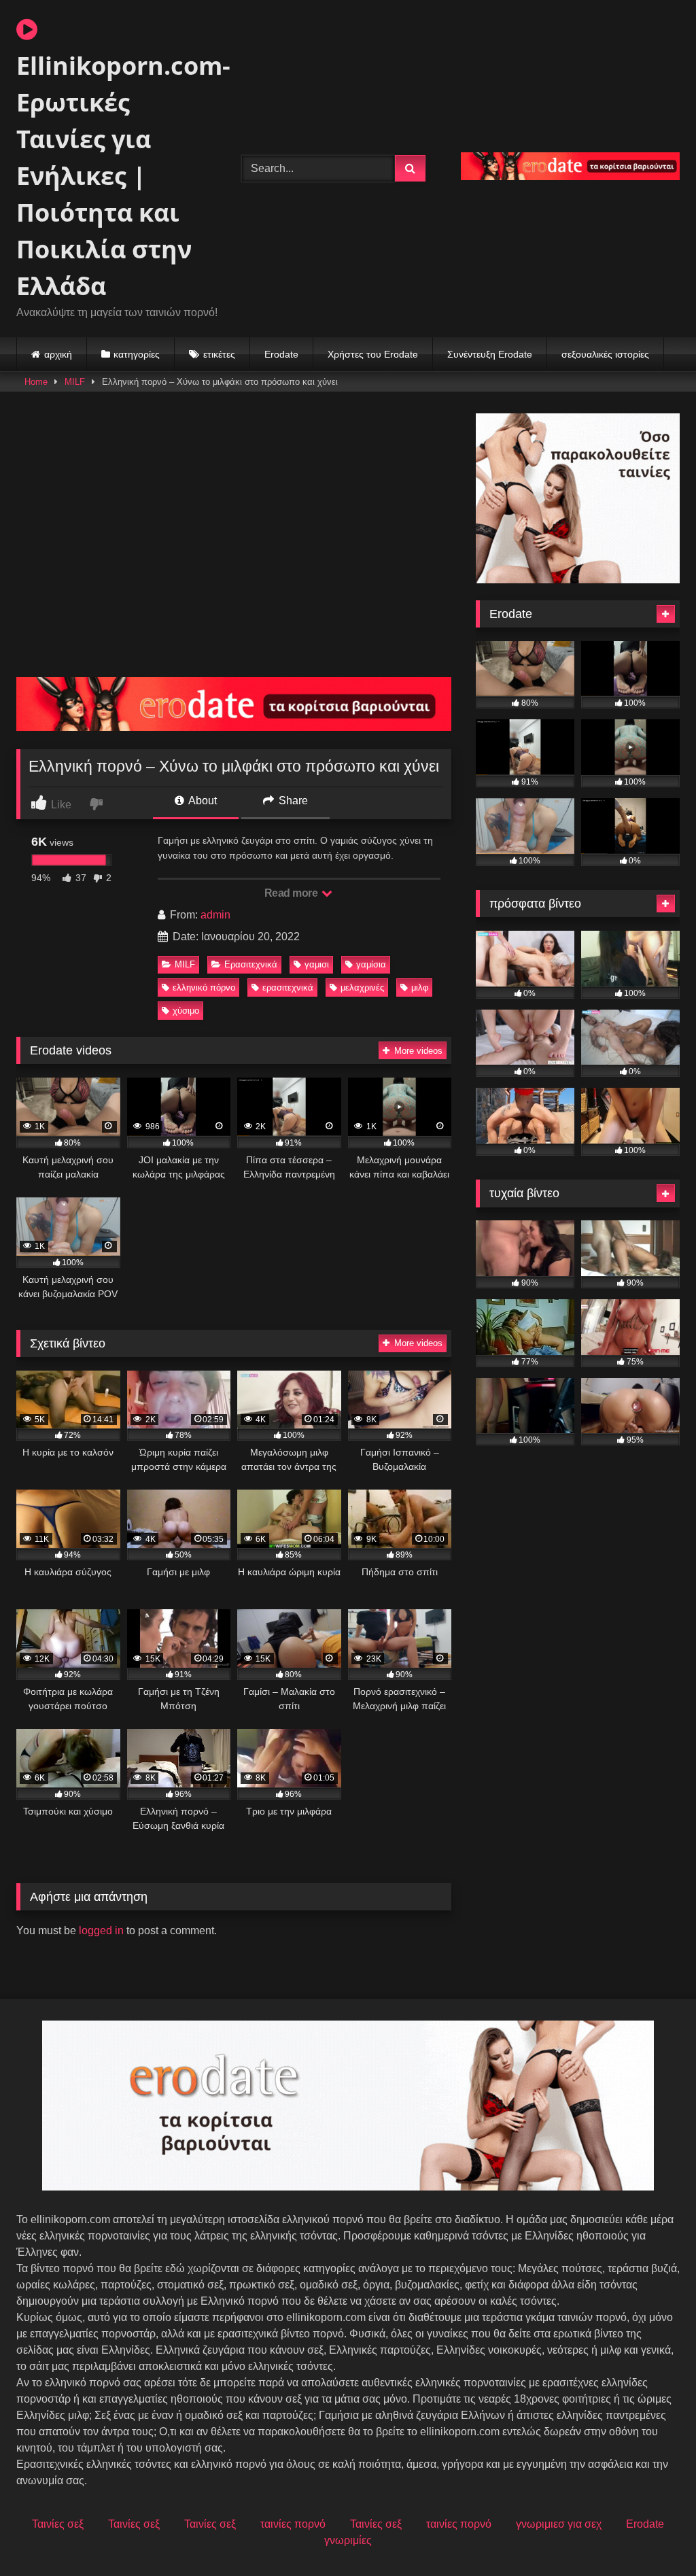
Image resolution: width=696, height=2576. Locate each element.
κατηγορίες (137, 354)
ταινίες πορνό (293, 2524)
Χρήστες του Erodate (373, 354)
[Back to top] (654, 2536)
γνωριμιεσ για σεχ (559, 2524)
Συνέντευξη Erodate (490, 354)
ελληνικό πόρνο (204, 988)
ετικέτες (219, 354)
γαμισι (317, 964)
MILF (75, 382)
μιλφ (420, 988)
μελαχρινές (362, 988)
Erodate (281, 354)
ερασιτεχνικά (288, 988)
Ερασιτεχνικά (251, 964)
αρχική (58, 354)
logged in (101, 1930)
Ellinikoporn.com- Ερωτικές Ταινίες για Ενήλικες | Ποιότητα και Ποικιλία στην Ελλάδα (113, 176)
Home (36, 382)
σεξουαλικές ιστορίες (605, 354)
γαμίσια (371, 964)
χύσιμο (186, 1011)
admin (215, 915)
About (202, 801)
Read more (292, 893)
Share (292, 801)
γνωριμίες (348, 2540)
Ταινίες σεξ (58, 2524)
